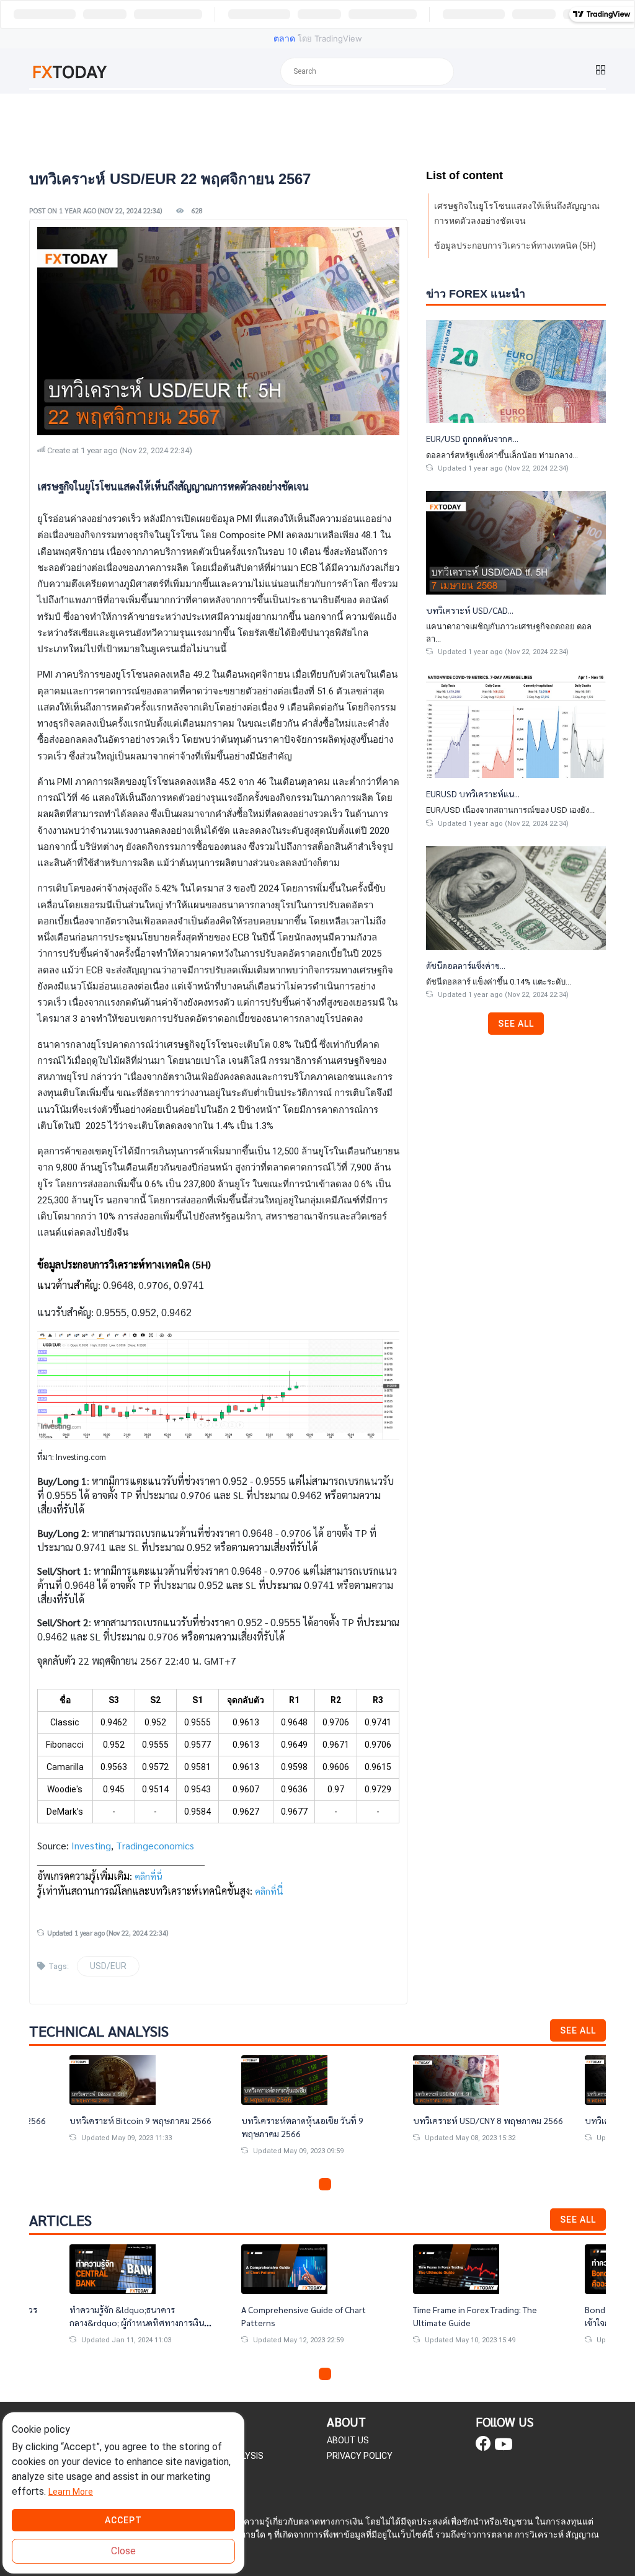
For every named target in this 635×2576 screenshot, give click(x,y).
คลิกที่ (266, 1891)
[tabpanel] (318, 2115)
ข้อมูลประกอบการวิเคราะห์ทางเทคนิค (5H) (515, 246)
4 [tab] (340, 2184)
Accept (123, 2520)
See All (516, 1024)
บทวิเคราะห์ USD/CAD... (470, 610)
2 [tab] (310, 2184)
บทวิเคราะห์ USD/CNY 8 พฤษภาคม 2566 (488, 2120)
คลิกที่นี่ (148, 1876)
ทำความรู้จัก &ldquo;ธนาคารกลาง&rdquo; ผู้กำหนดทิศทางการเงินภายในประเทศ (137, 2322)
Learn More (71, 2492)
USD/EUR (108, 1966)
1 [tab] (295, 2184)
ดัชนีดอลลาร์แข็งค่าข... (466, 965)
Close (123, 2551)
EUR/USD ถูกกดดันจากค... (472, 438)
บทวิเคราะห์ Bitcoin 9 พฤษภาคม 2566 (140, 2120)
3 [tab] (325, 2184)
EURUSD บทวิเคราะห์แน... (473, 794)
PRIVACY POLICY (360, 2456)
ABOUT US (348, 2440)
